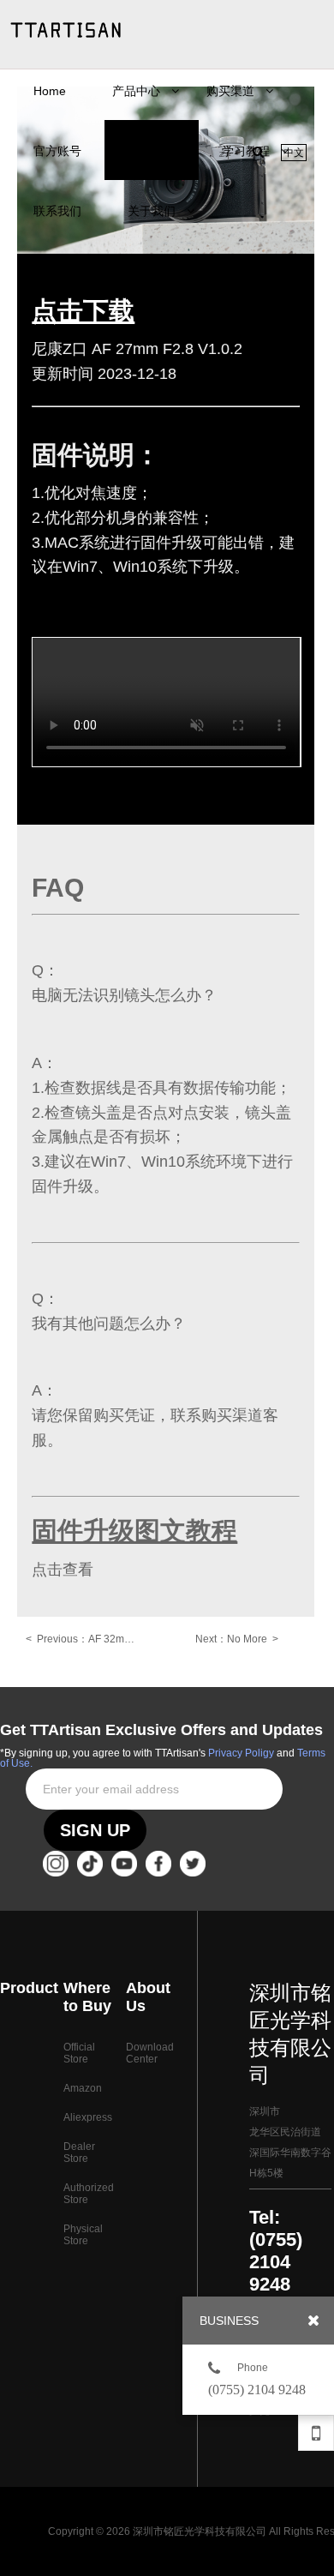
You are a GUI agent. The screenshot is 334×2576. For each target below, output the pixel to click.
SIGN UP (95, 1830)
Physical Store (83, 2235)
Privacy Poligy (241, 1753)
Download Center (150, 2053)
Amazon (83, 2088)
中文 (294, 153)
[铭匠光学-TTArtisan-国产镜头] (66, 30)
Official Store (79, 2053)
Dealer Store (79, 2153)
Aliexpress (88, 2117)
